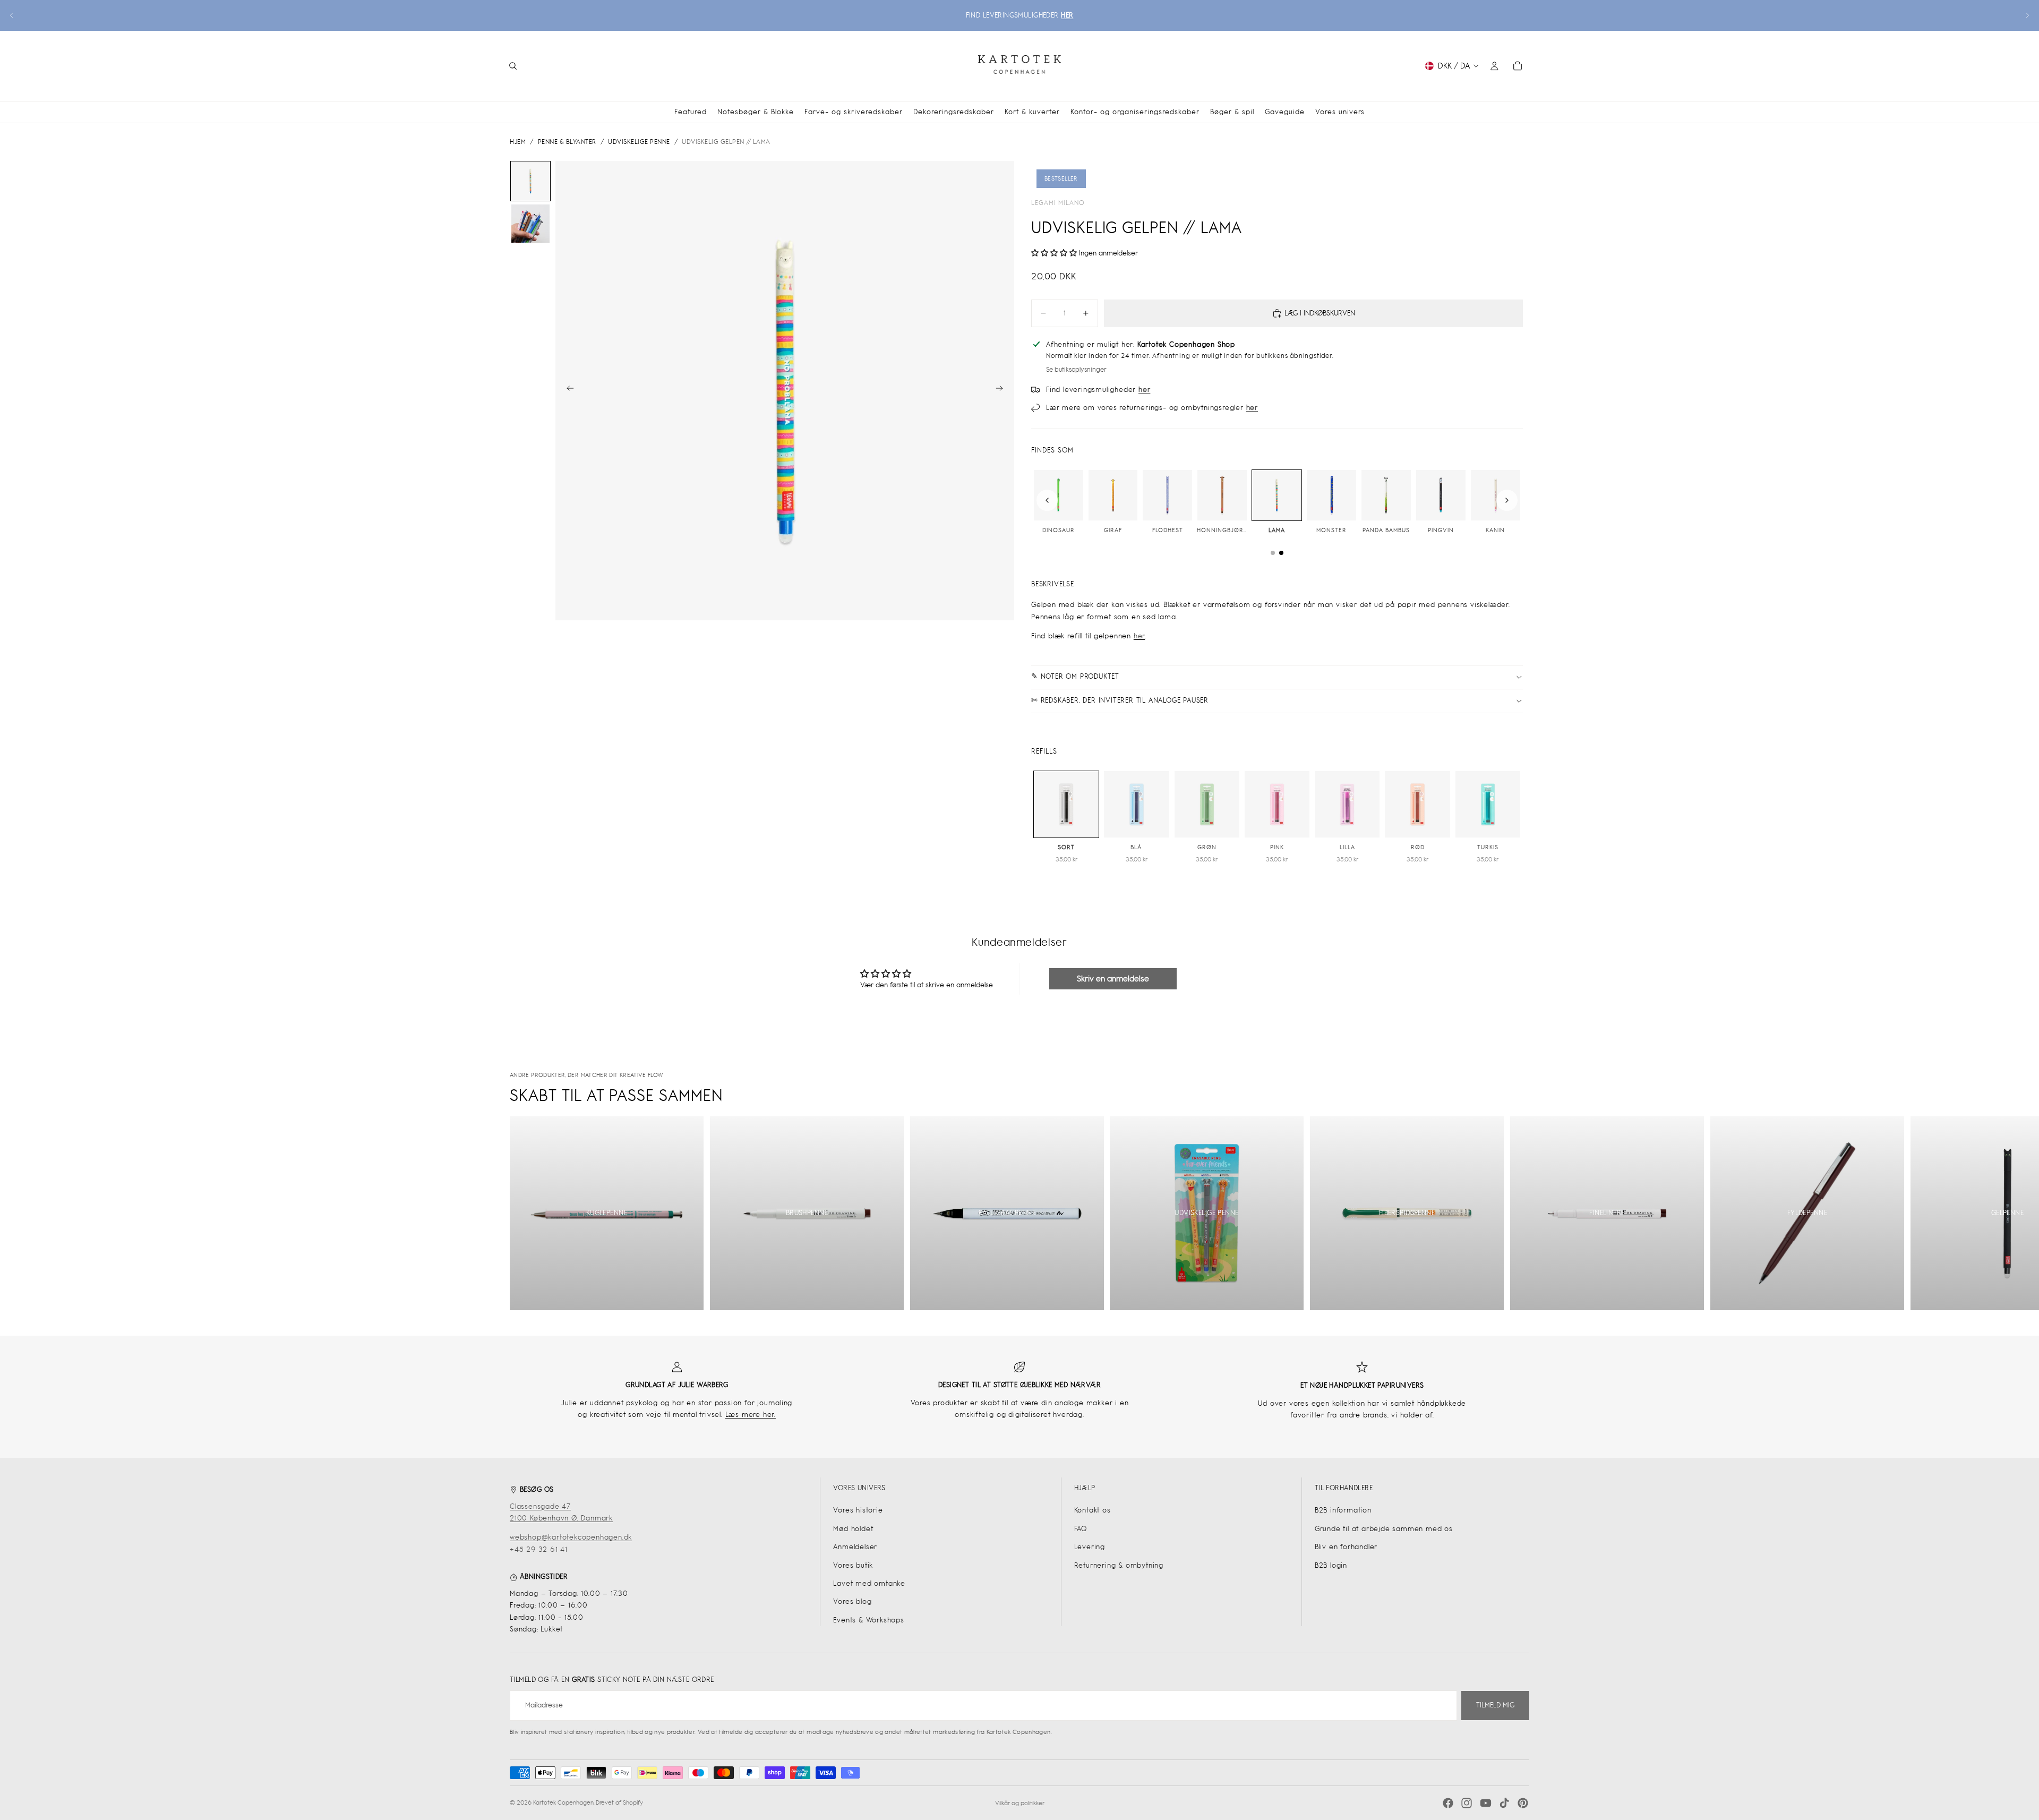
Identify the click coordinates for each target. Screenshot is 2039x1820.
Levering (1090, 1547)
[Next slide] (1507, 500)
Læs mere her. (751, 1415)
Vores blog (852, 1601)
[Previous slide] (1047, 500)
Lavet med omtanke (869, 1583)
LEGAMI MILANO (1058, 203)
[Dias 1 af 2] (530, 181)
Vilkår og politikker (1020, 1803)
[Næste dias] (2027, 15)
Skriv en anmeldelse (1113, 979)
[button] (1054, 253)
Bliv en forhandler (1346, 1547)
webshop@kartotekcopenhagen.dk (571, 1537)
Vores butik (853, 1565)
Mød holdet (853, 1529)
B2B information (1343, 1510)
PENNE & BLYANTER (567, 142)
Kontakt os (1093, 1510)
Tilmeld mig (1495, 1705)
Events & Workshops (868, 1620)
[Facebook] (1448, 1803)
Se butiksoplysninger (1076, 370)
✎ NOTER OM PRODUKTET (1075, 676)
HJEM (518, 142)
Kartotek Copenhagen (563, 1802)
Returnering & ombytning (1119, 1565)
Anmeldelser (855, 1547)
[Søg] (513, 66)
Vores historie (858, 1510)
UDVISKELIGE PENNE (639, 142)
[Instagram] (1467, 1803)
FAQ (1081, 1529)
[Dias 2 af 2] (530, 224)
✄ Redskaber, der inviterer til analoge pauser (1120, 700)
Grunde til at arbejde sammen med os (1384, 1529)
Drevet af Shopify (619, 1802)
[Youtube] (1486, 1803)
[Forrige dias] (12, 15)
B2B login (1331, 1565)
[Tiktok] (1504, 1803)
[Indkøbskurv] (1518, 66)
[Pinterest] (1523, 1803)
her (1139, 636)
